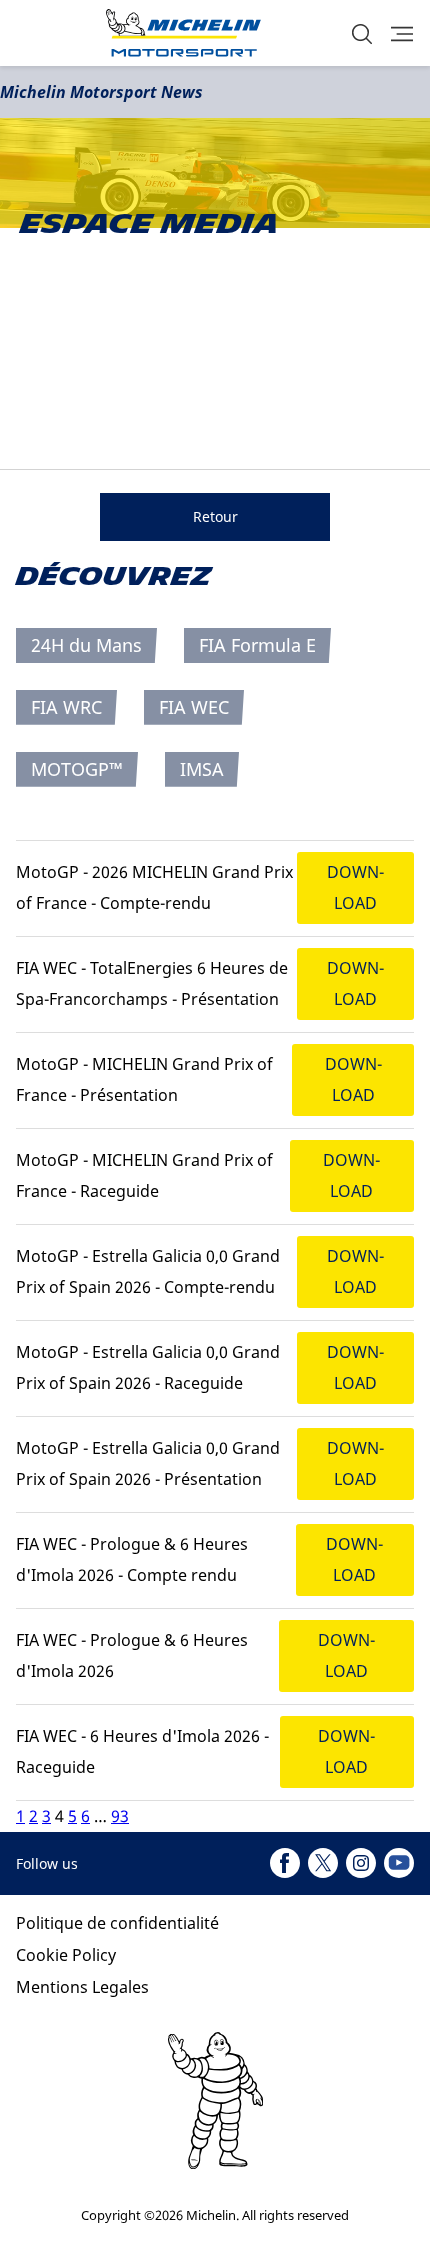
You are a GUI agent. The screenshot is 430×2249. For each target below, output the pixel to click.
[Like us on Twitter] (323, 1863)
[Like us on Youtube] (399, 1863)
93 (120, 1816)
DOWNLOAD (355, 887)
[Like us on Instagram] (361, 1863)
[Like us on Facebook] (285, 1863)
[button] (362, 33)
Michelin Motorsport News (101, 92)
